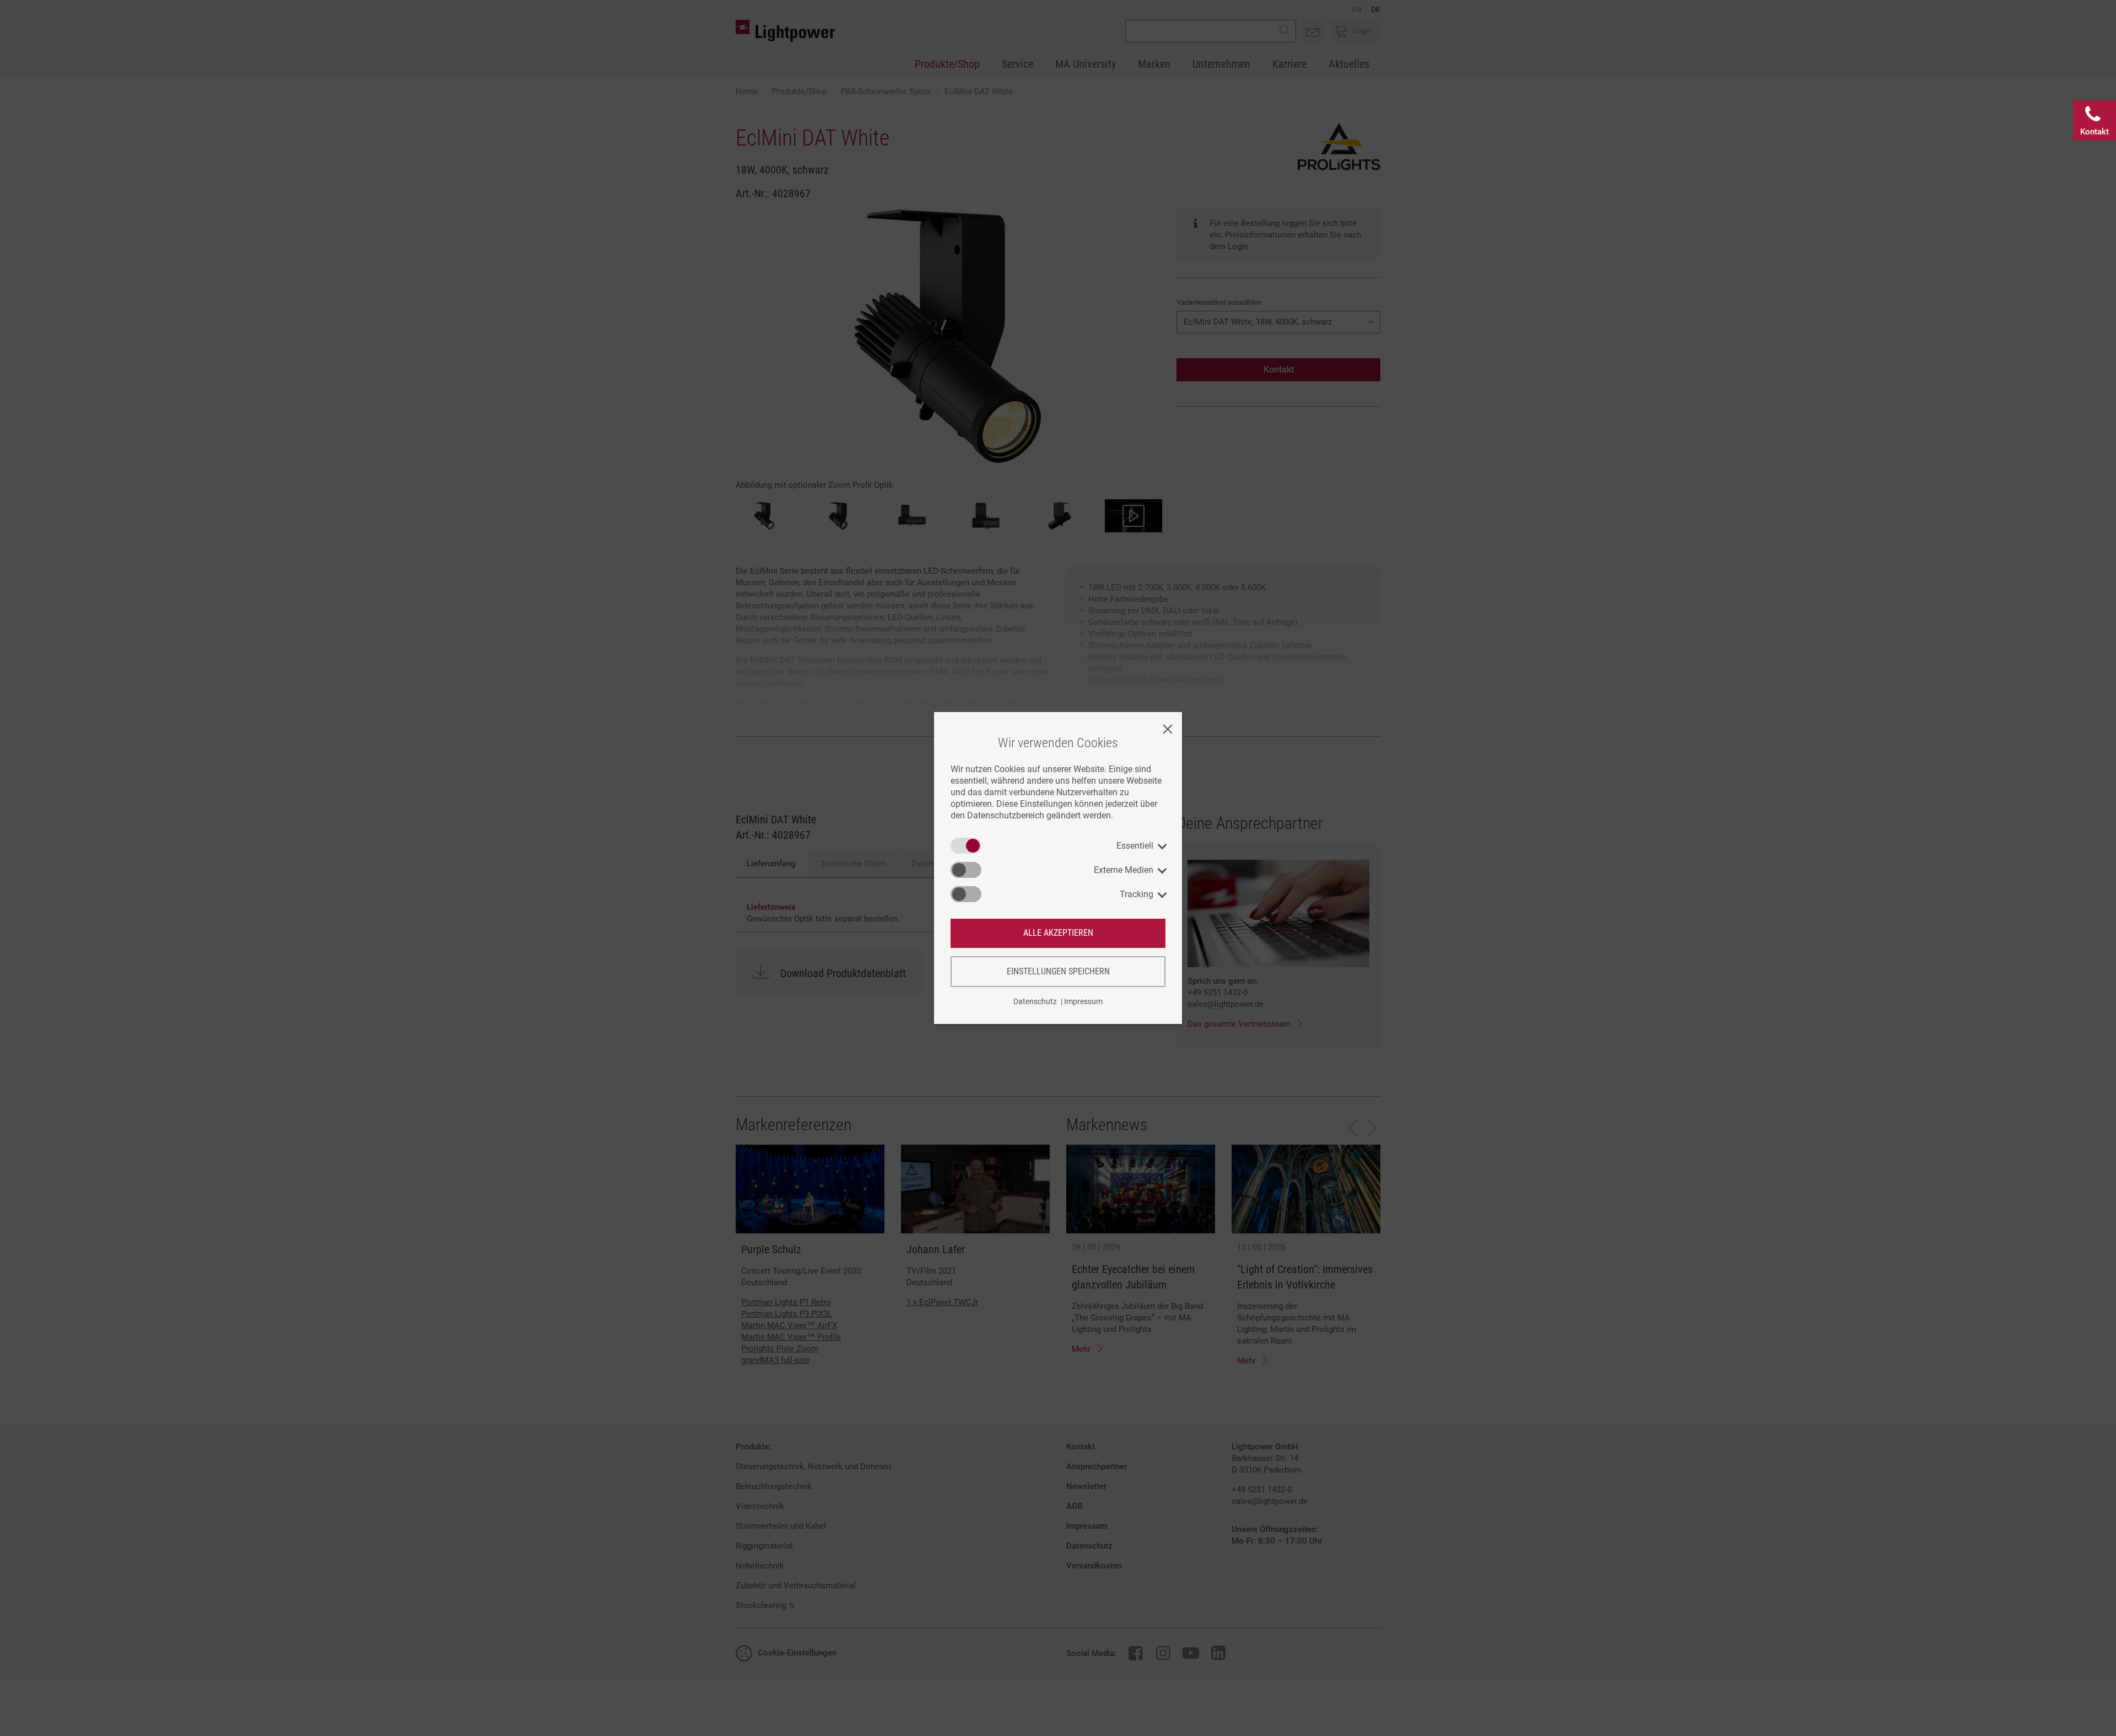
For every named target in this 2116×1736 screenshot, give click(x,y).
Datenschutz (1035, 1001)
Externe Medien (1124, 870)
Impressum (1083, 1001)
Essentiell (1135, 846)
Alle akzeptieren (1058, 933)
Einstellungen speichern (1058, 971)
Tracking (1137, 894)
